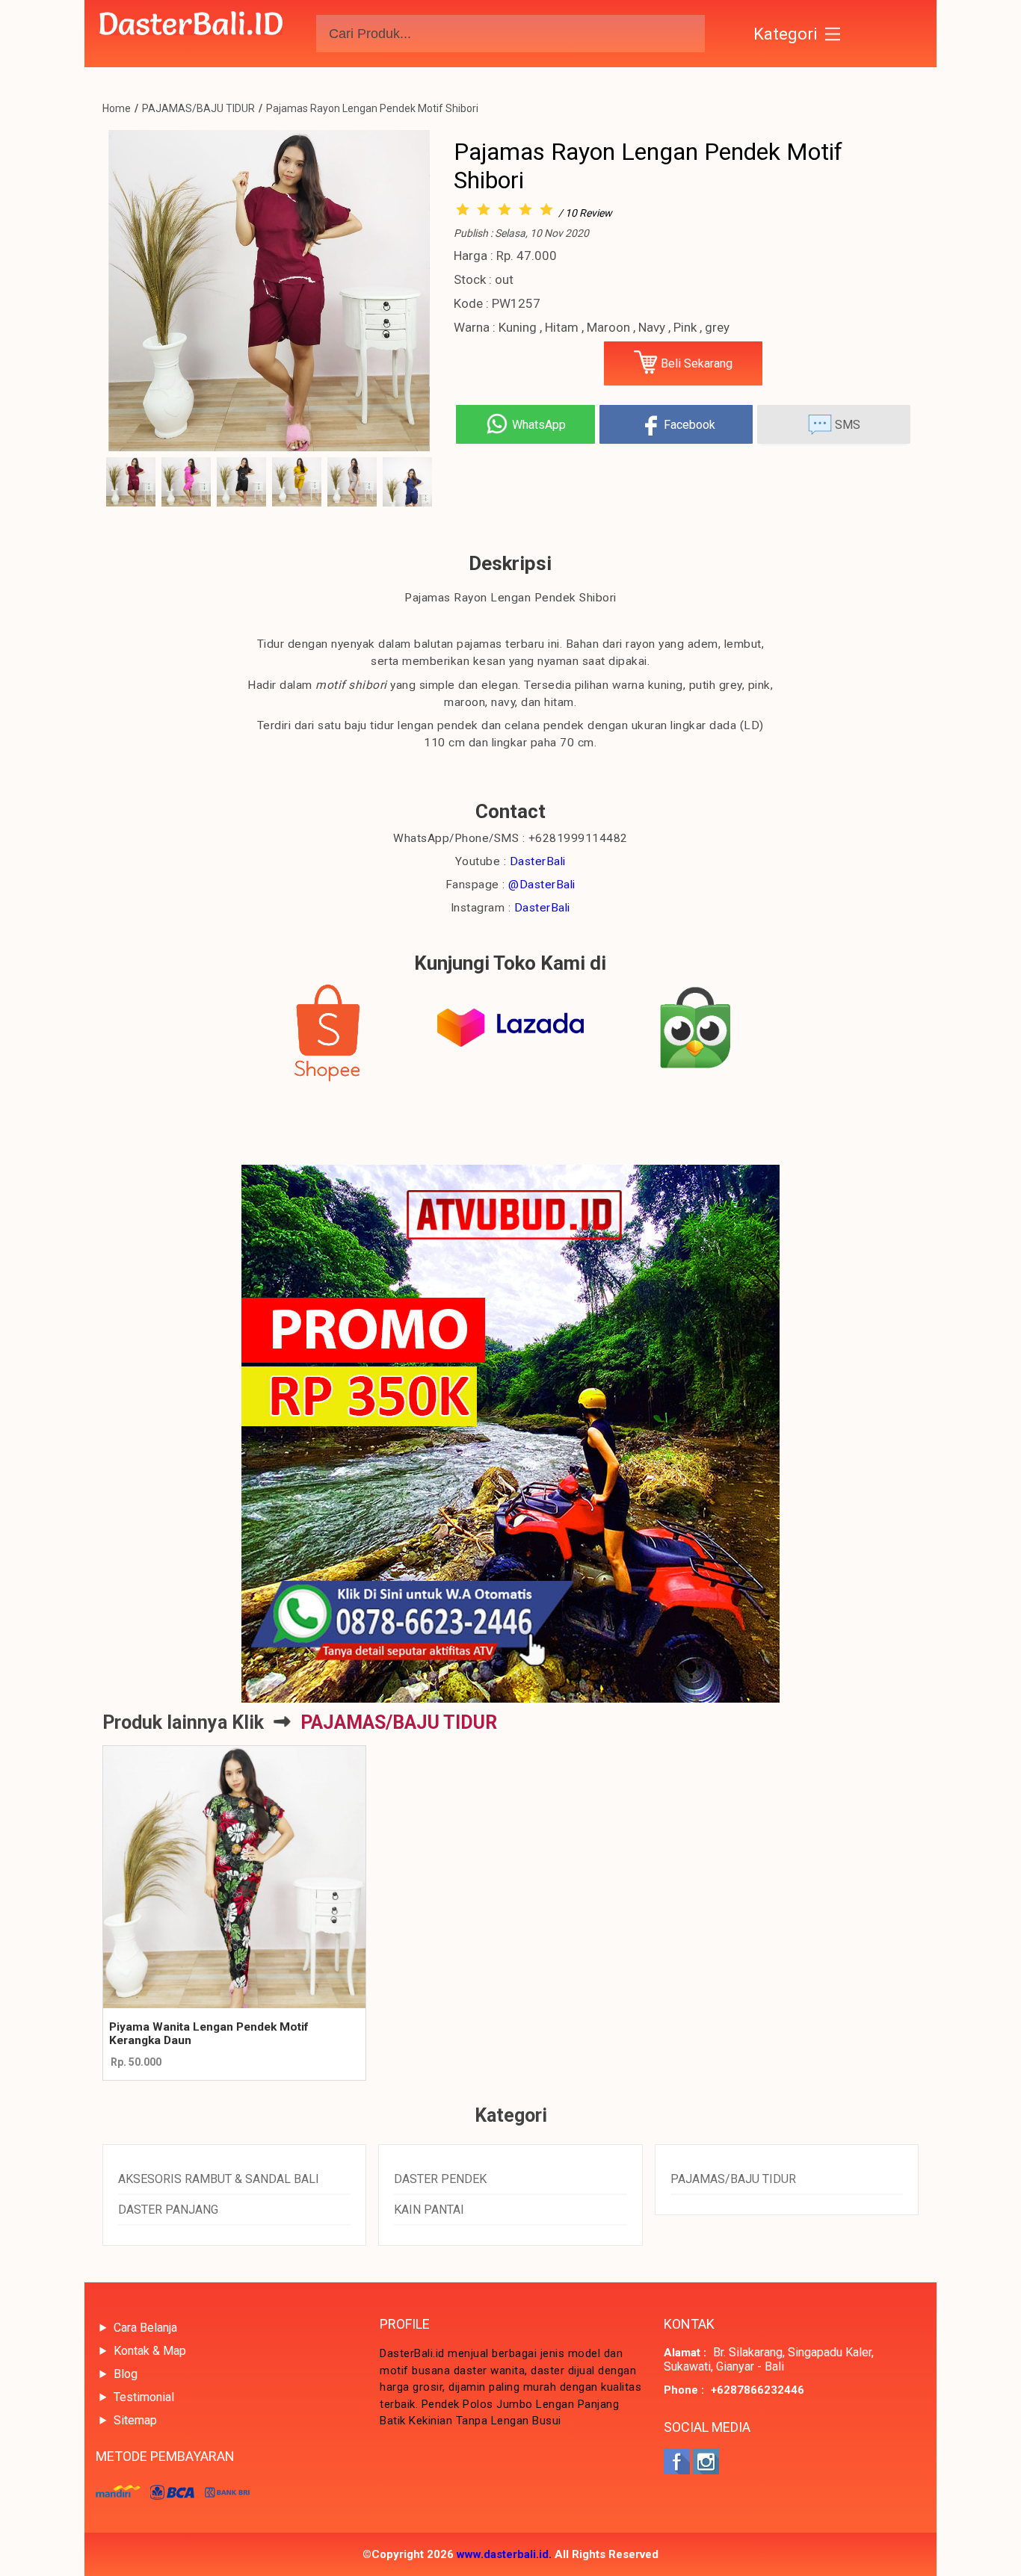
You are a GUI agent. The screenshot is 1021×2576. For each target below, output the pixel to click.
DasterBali (538, 861)
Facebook (688, 425)
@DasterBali (542, 885)
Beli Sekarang (695, 363)
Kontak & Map (150, 2351)
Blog (126, 2374)
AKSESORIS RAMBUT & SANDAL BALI (219, 2179)
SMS (846, 425)
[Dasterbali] (191, 34)
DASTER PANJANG (168, 2210)
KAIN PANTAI (429, 2210)
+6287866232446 (758, 2390)
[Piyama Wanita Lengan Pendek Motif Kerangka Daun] (234, 1877)
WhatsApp (537, 425)
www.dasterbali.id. (504, 2554)
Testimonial (144, 2397)
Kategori (786, 34)
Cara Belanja (145, 2328)
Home (117, 108)
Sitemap (135, 2420)
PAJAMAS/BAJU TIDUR (198, 108)
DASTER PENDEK (440, 2179)
